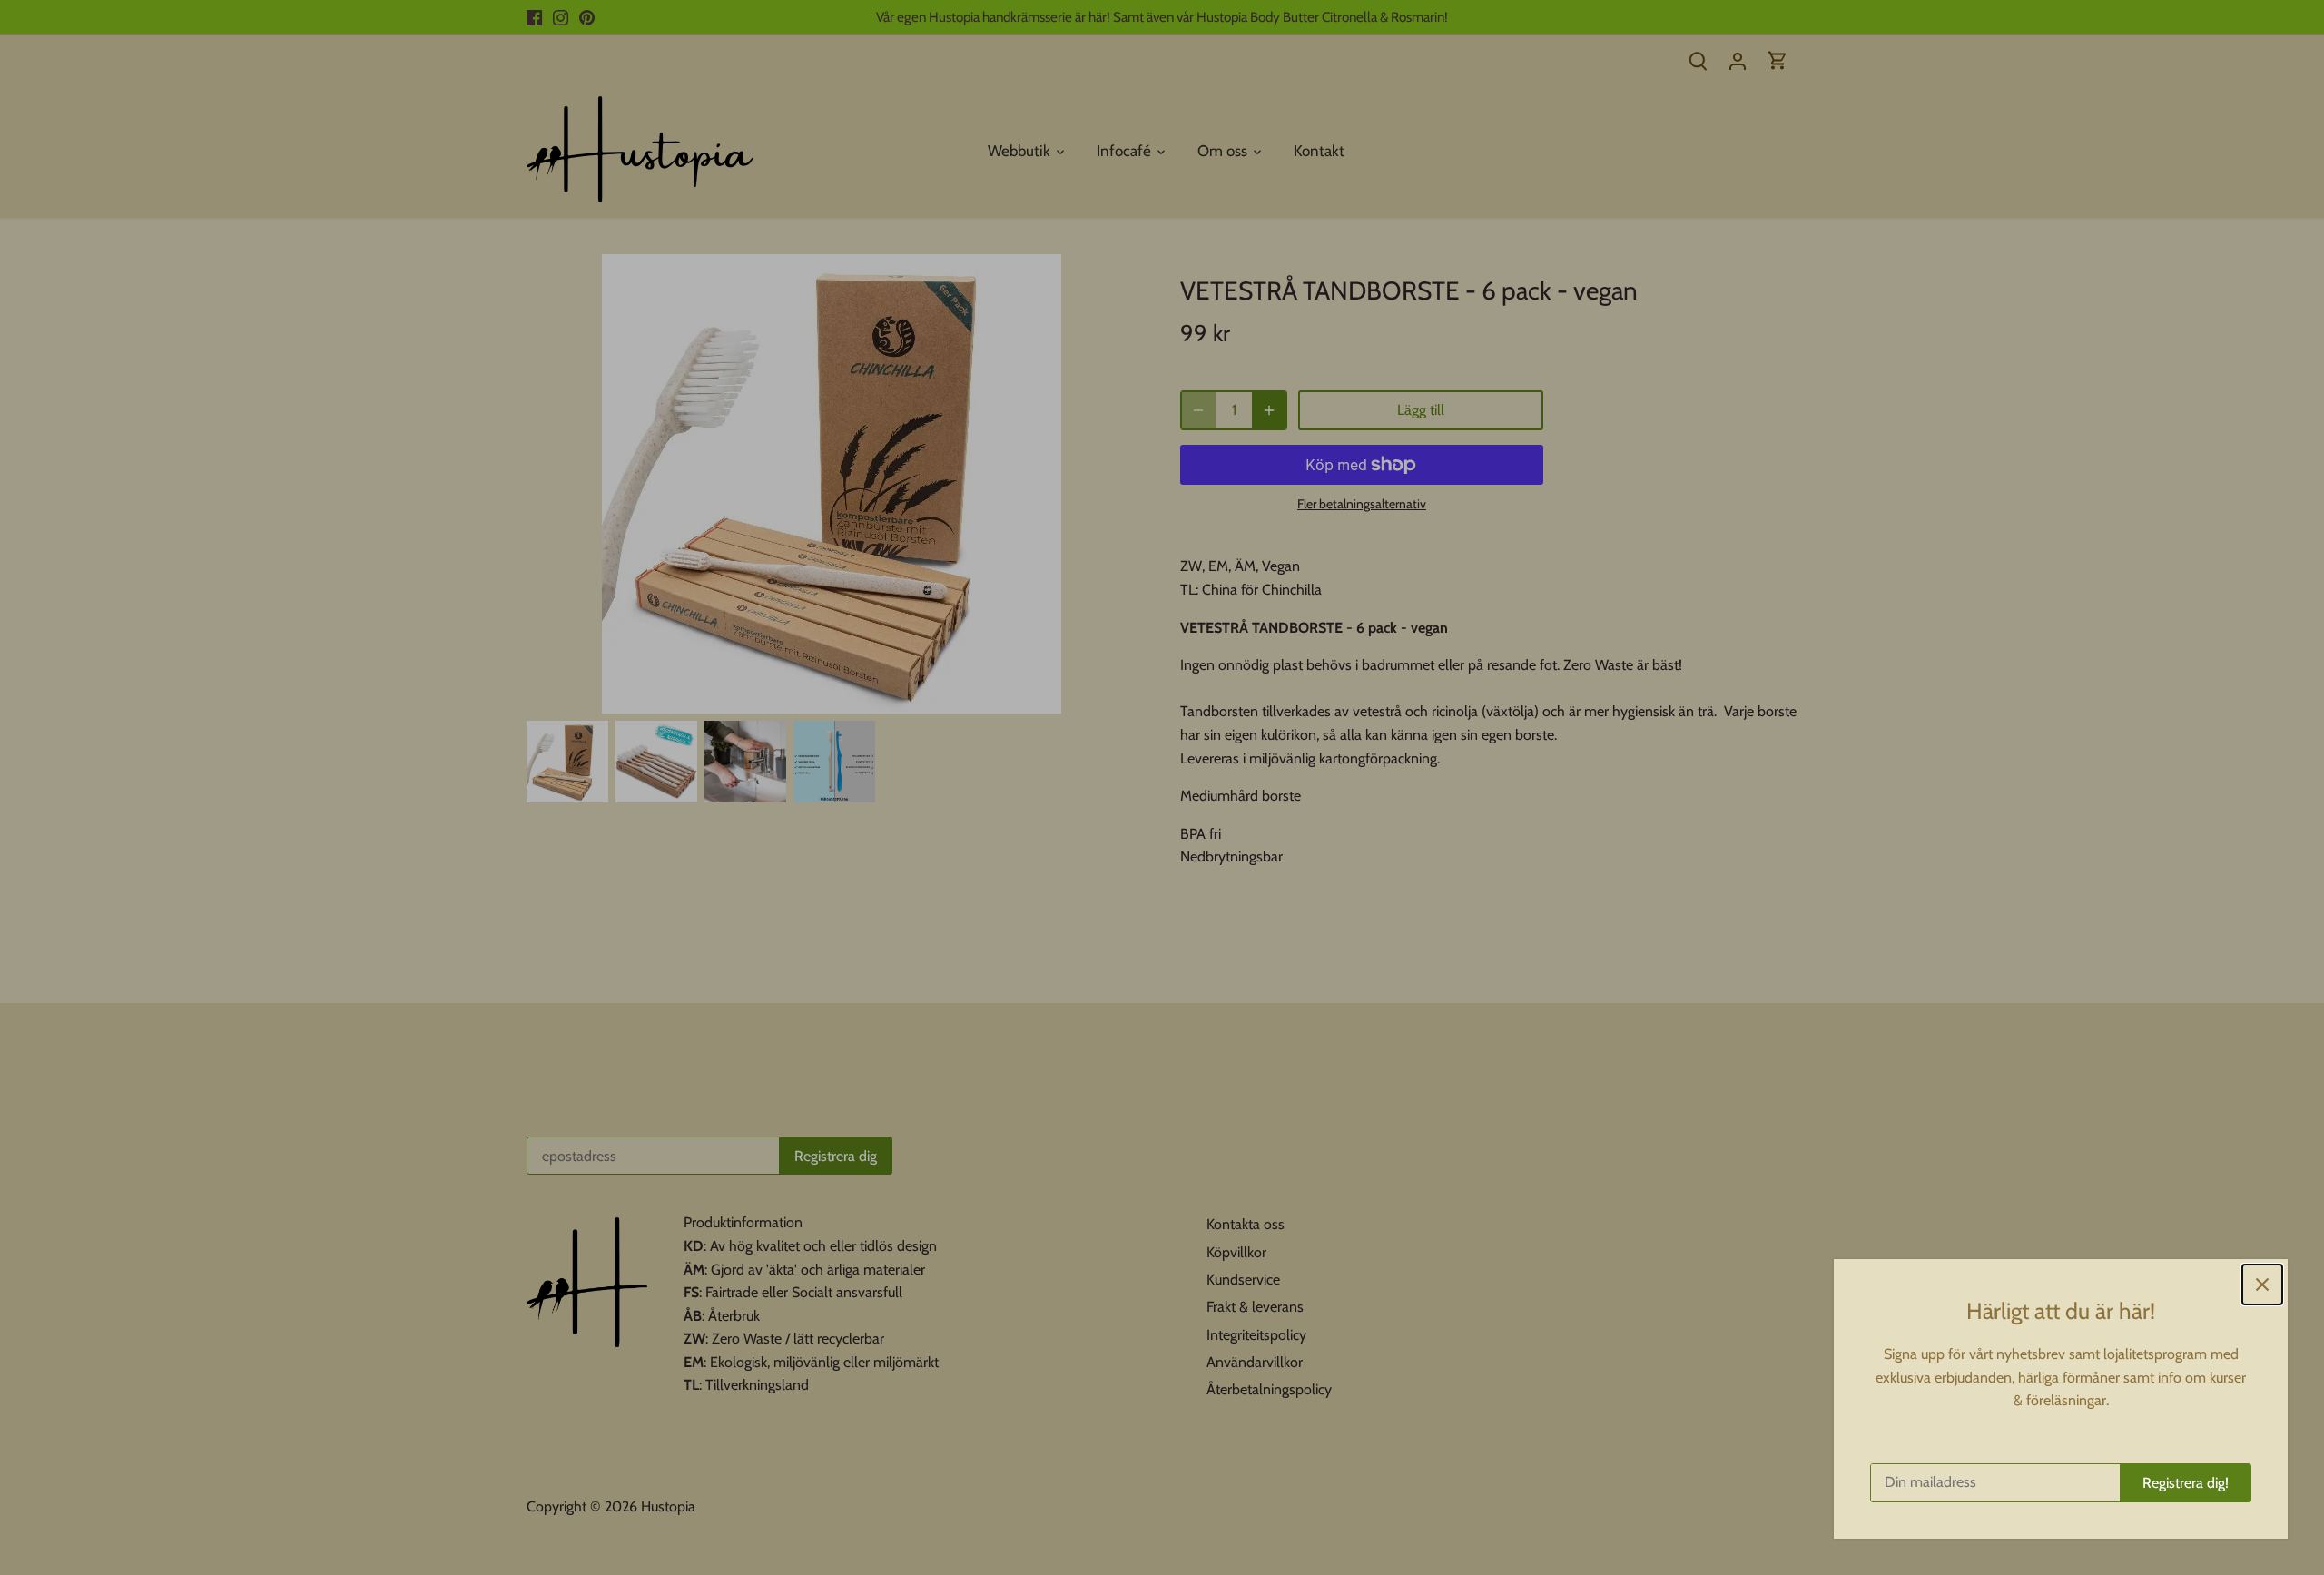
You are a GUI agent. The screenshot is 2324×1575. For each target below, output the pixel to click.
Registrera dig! (2186, 1483)
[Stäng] (2262, 1285)
